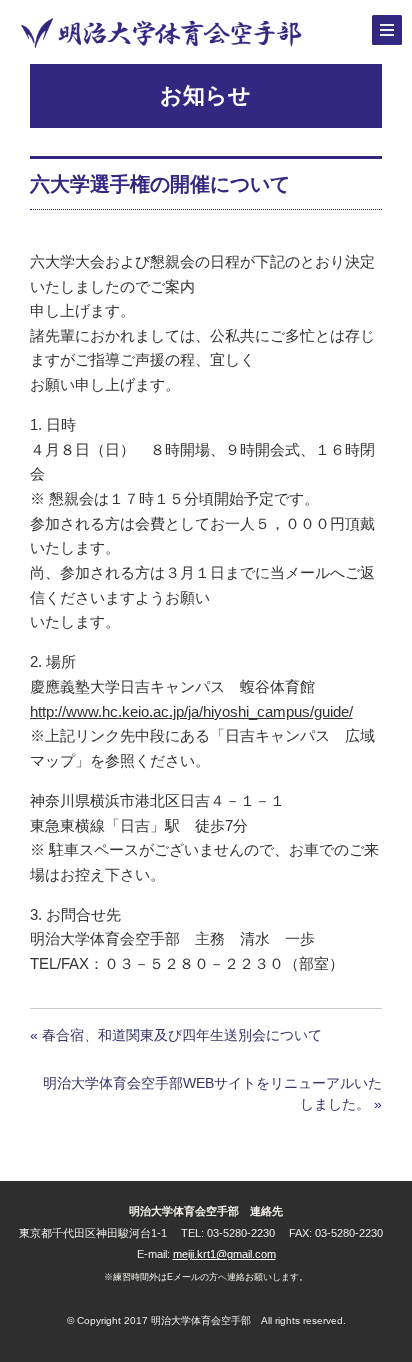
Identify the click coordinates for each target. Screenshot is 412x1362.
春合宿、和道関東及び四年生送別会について (182, 1035)
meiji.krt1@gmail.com (224, 1254)
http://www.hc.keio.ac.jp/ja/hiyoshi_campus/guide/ (191, 711)
